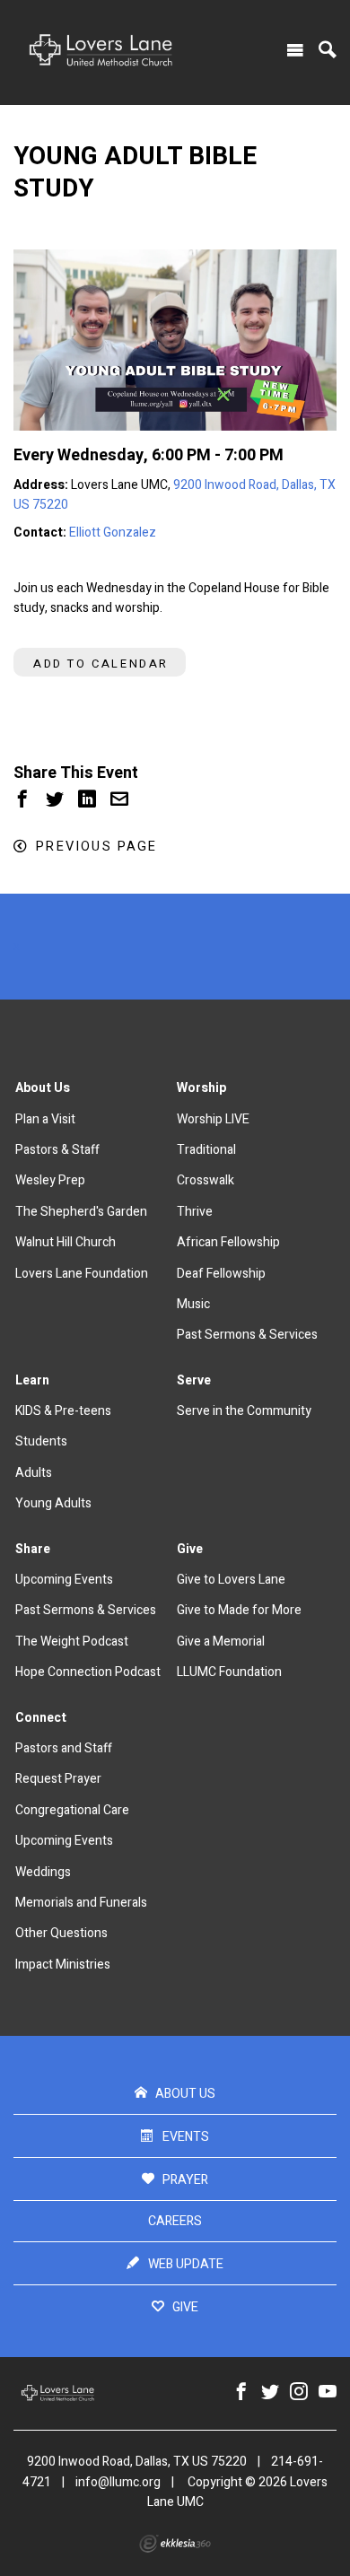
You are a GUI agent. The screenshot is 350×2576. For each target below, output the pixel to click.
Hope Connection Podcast (88, 1672)
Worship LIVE (213, 1119)
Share (33, 1549)
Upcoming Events (64, 1580)
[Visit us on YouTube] (328, 2393)
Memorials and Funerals (81, 1903)
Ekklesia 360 (175, 2544)
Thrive (195, 1212)
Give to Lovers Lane (231, 1580)
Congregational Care (72, 1810)
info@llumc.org (118, 2482)
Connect (41, 1718)
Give (190, 1549)
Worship (201, 1088)
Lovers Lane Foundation (82, 1274)
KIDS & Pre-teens (63, 1411)
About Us (43, 1088)
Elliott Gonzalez (113, 533)
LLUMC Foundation (229, 1672)
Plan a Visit (45, 1119)
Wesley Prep (50, 1180)
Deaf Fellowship (221, 1274)
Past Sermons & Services (247, 1335)
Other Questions (61, 1933)
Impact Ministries (63, 1965)
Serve (194, 1380)
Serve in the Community (244, 1411)
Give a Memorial (221, 1642)
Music (193, 1304)
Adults (34, 1473)
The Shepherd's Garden (81, 1212)
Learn (32, 1380)
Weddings (43, 1872)
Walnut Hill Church (66, 1242)
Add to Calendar (101, 664)
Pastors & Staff (57, 1150)
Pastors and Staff (64, 1748)
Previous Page (96, 847)
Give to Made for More (239, 1610)
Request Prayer (58, 1779)
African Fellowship (228, 1242)
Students (41, 1441)
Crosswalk (206, 1180)
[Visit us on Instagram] (299, 2393)
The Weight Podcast (72, 1642)
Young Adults (53, 1503)
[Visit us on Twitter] (270, 2393)
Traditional (206, 1150)
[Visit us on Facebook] (241, 2393)
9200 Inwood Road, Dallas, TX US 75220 (137, 2462)
